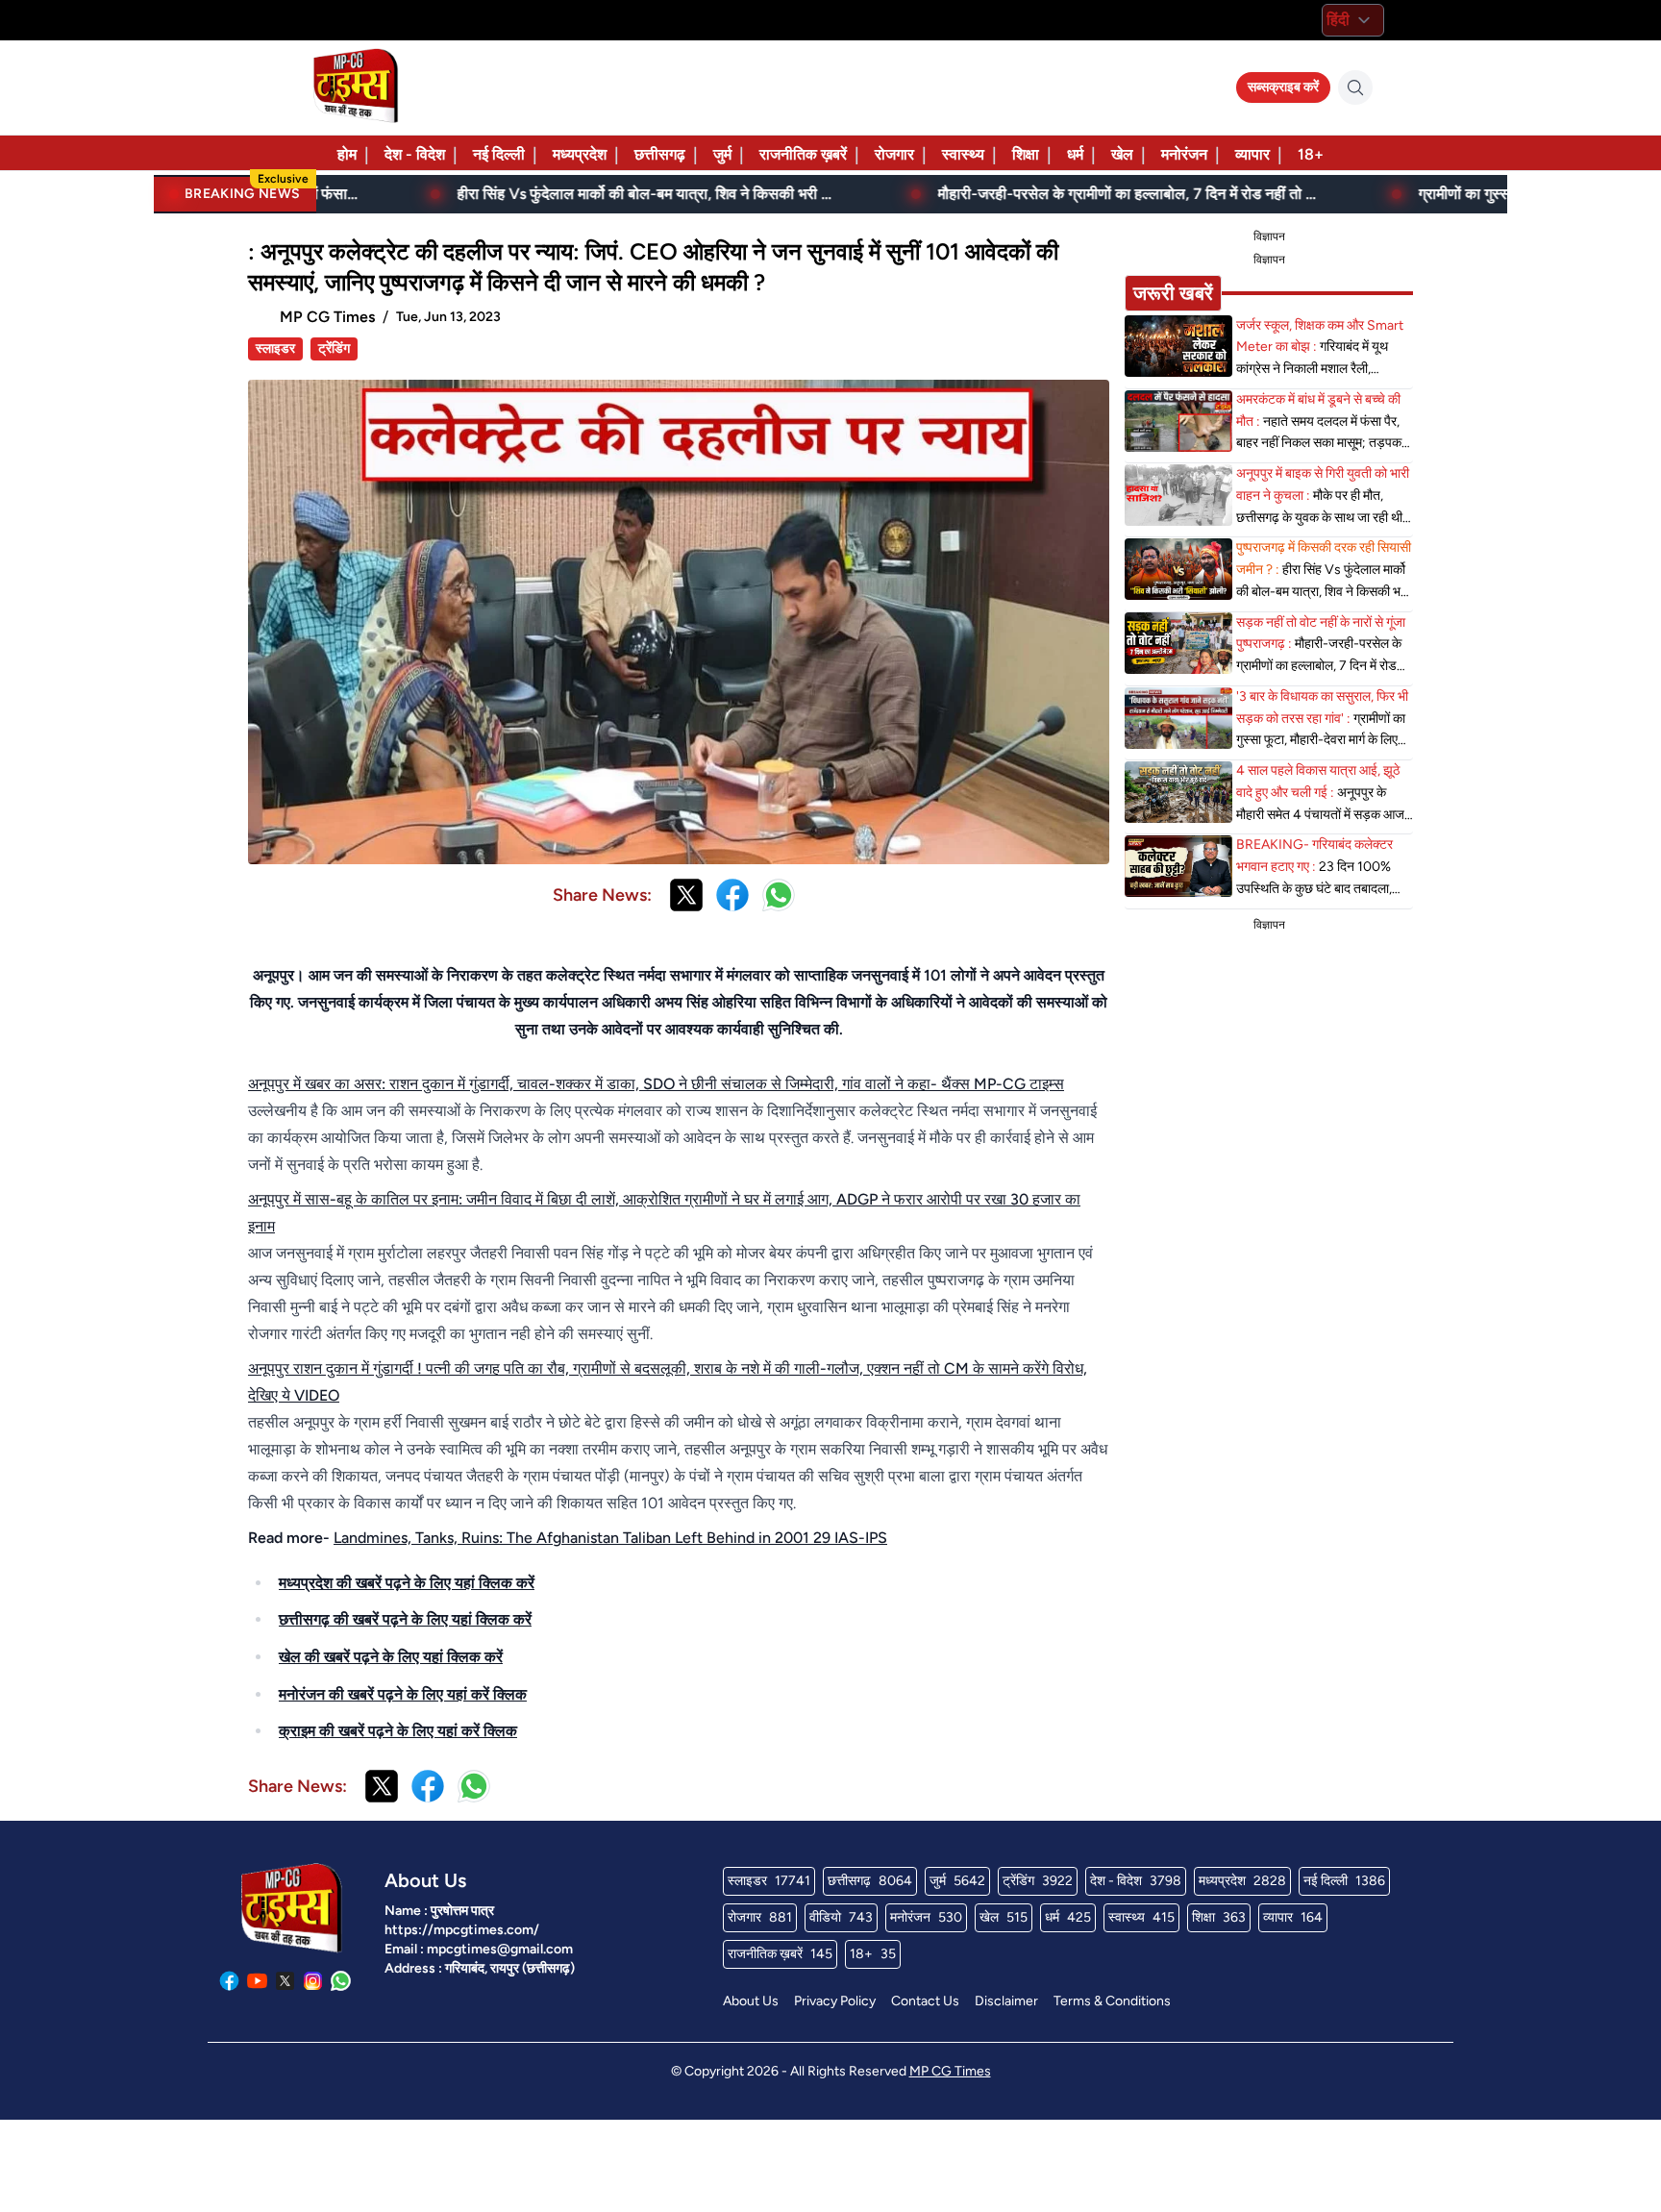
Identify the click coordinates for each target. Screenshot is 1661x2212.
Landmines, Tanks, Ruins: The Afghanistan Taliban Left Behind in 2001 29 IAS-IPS (610, 1538)
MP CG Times (950, 2071)
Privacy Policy (835, 2001)
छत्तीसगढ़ (660, 154)
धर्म (1075, 154)
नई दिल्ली (499, 154)
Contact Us (925, 2001)
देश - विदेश (415, 154)
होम (347, 154)
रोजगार (894, 154)
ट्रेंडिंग (334, 348)
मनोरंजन (1184, 154)
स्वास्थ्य (963, 154)
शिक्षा (1026, 154)
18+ (1311, 154)
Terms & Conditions (1112, 2001)
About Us (751, 2001)
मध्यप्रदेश (580, 154)
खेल (1122, 154)
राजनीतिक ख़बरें (803, 154)
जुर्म (722, 154)
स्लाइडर (275, 348)
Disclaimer (1006, 2001)
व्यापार (1252, 154)
